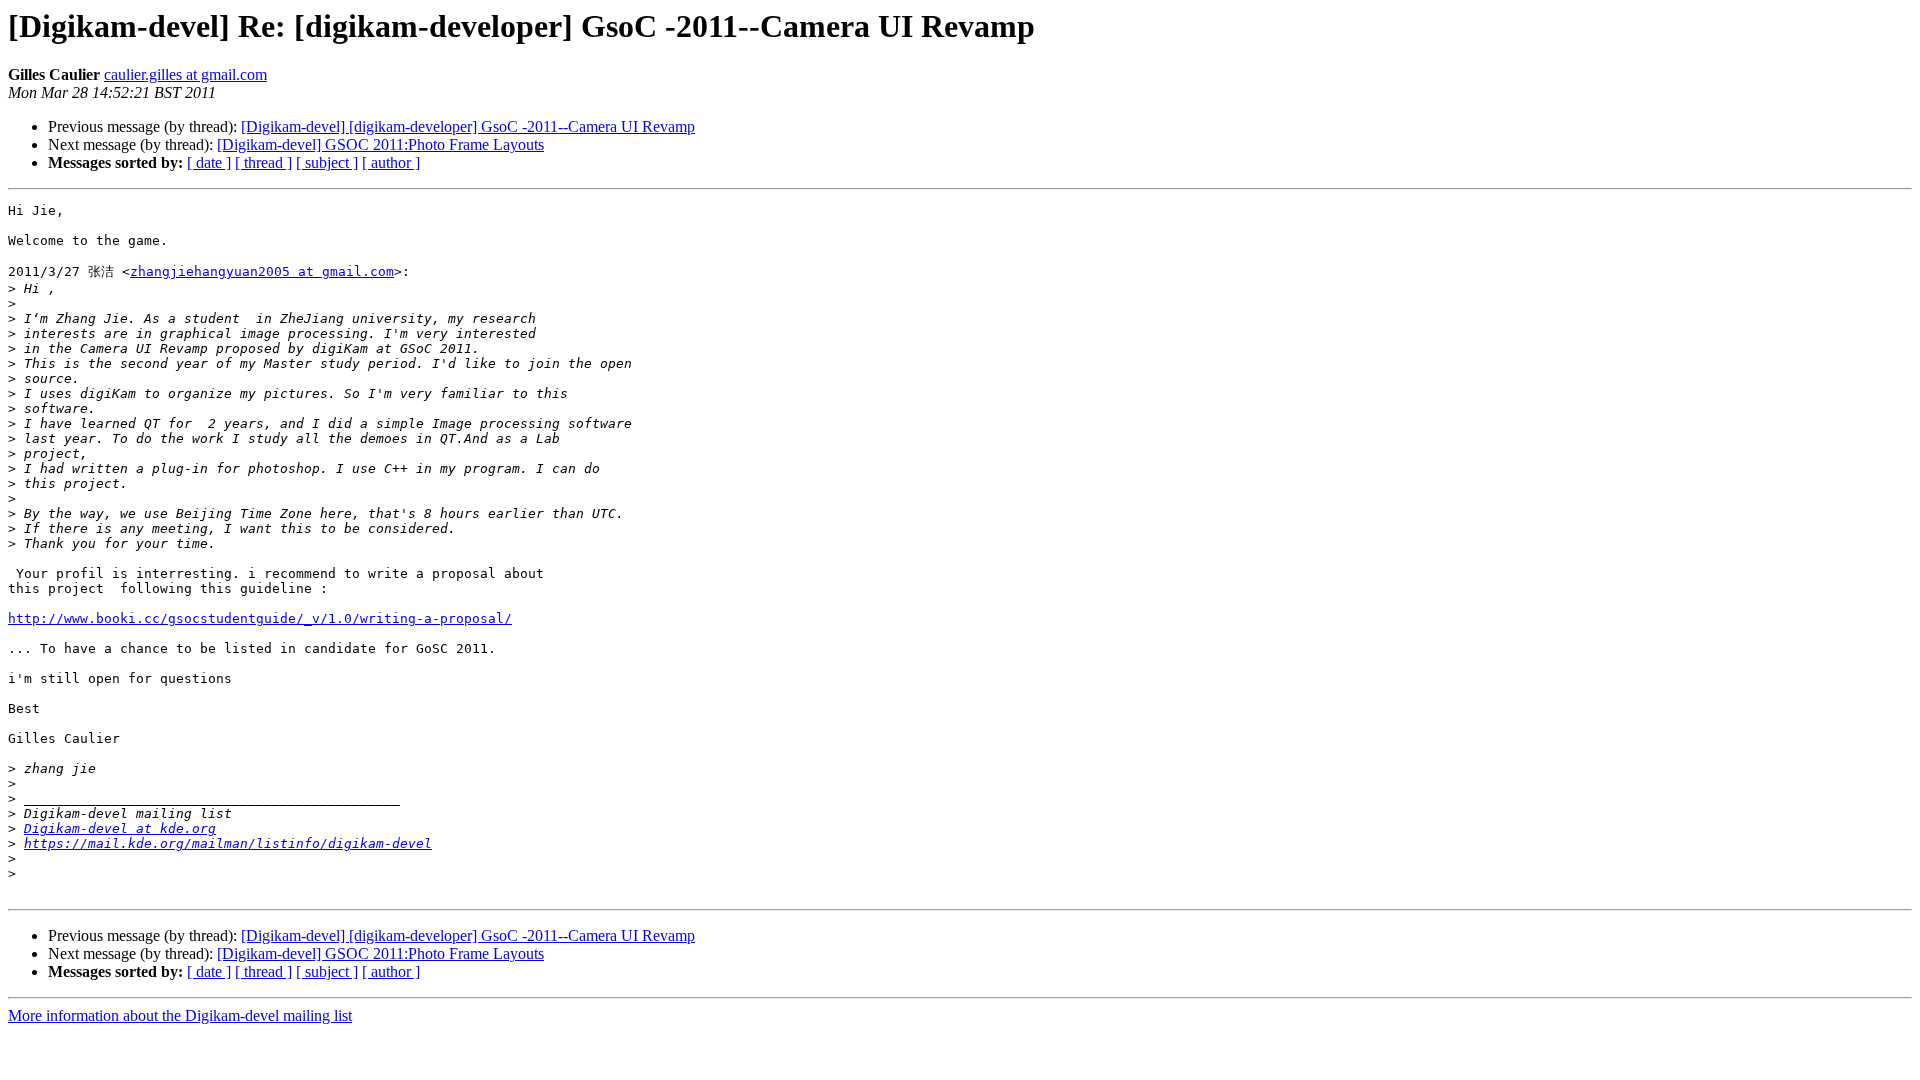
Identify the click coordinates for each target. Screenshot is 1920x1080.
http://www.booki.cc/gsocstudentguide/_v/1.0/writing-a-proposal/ (260, 618)
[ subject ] (327, 162)
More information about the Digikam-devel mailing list (180, 1015)
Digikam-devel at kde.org (120, 828)
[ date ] (209, 162)
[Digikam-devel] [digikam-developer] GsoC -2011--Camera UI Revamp (468, 126)
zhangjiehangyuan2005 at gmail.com (262, 271)
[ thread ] (263, 162)
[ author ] (391, 162)
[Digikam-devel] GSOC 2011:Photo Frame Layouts (380, 144)
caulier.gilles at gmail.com (185, 74)
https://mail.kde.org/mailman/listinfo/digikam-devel (228, 843)
